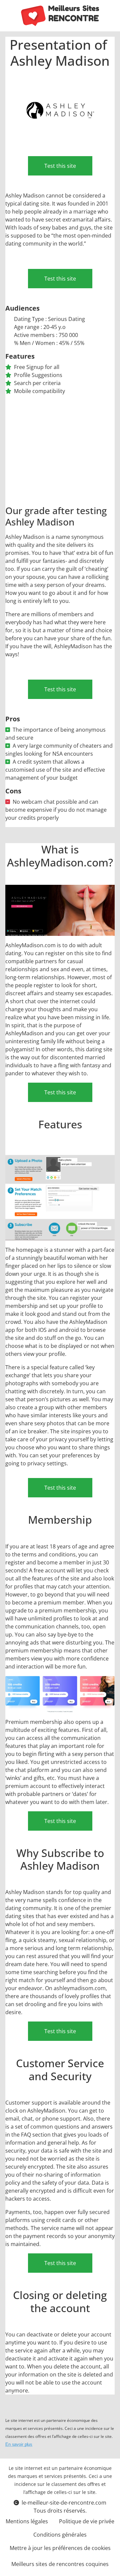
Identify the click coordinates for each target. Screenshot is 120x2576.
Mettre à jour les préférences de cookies (60, 2548)
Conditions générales (60, 2535)
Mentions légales (27, 2521)
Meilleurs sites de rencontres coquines (60, 2564)
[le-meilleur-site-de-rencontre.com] (60, 16)
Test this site (60, 166)
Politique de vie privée (87, 2521)
